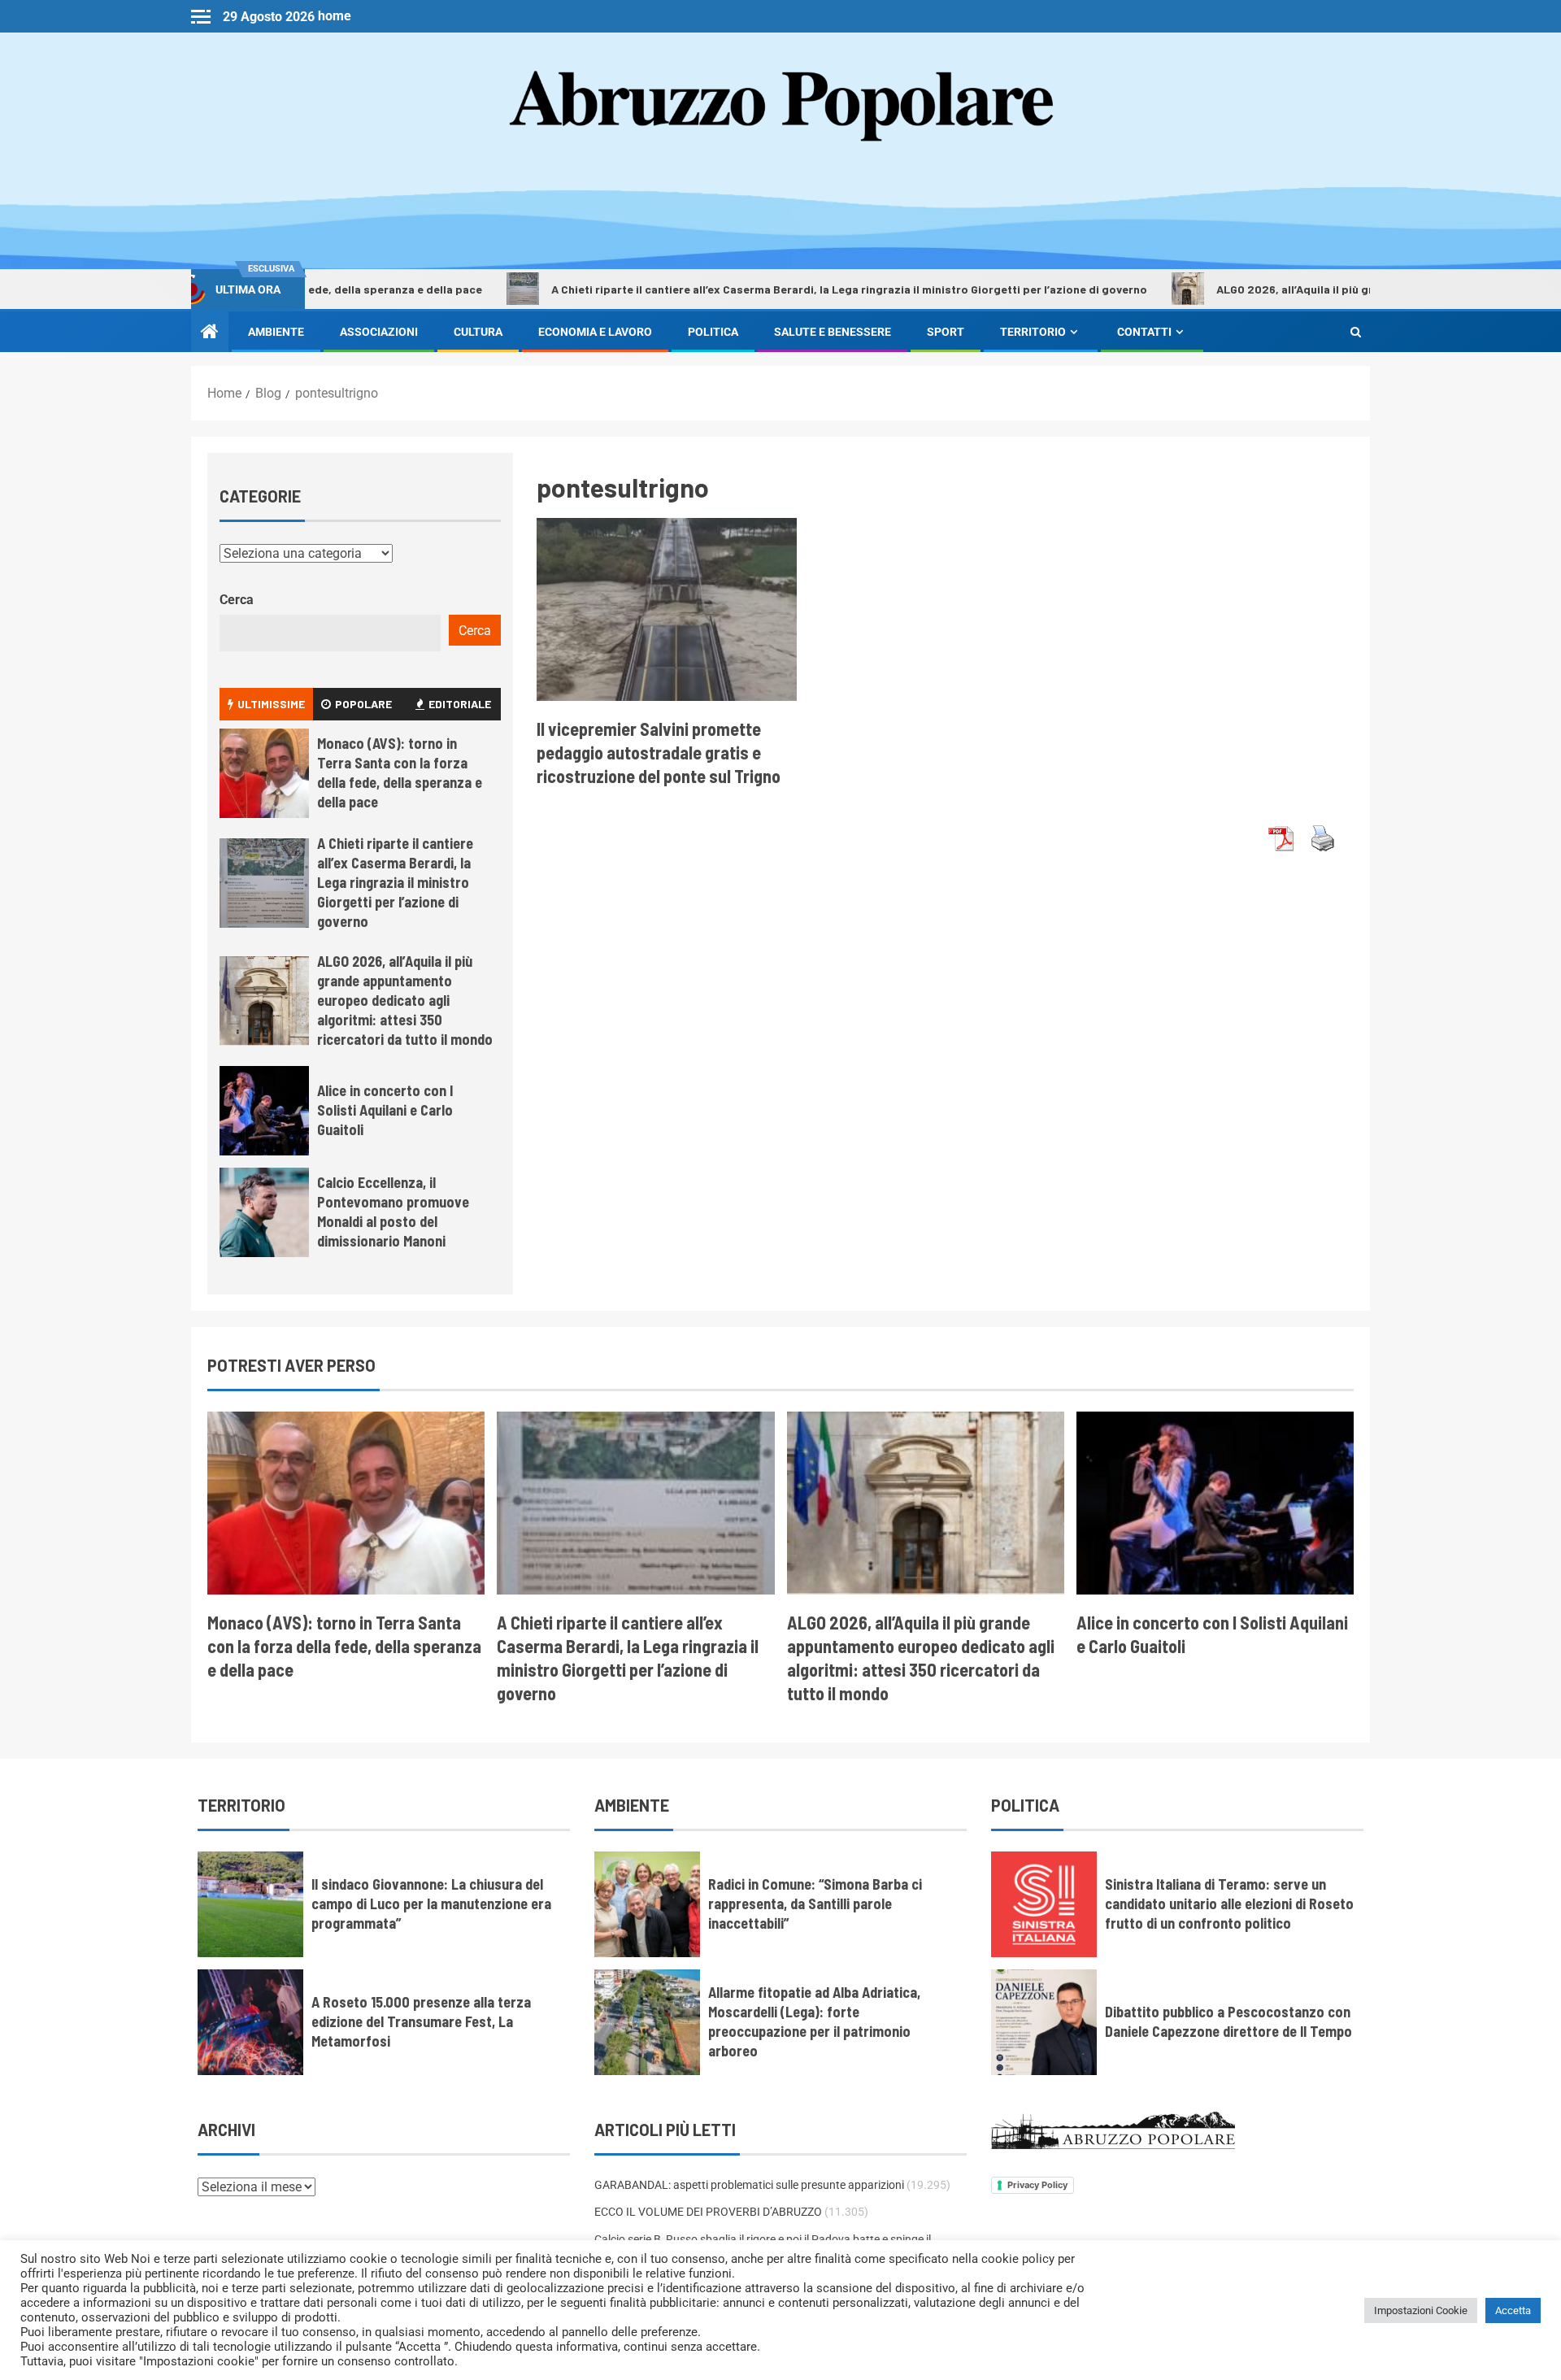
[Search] (1356, 332)
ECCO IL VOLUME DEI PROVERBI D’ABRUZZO (708, 2212)
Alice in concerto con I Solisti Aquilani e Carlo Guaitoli (385, 1110)
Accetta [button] (1513, 2310)
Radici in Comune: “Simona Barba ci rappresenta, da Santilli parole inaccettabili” (815, 1904)
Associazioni (379, 332)
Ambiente (276, 332)
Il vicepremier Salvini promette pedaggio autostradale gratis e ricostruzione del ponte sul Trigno (659, 753)
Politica (713, 332)
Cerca (237, 600)
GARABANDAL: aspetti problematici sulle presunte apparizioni (749, 2185)
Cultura (478, 332)
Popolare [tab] (363, 704)
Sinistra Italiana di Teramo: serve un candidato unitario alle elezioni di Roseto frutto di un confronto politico (1229, 1904)
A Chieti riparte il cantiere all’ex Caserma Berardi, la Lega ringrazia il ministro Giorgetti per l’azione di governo (757, 289)
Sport (946, 332)
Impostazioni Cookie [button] (1421, 2310)
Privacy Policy (1037, 2185)
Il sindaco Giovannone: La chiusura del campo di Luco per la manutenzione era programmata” (431, 1904)
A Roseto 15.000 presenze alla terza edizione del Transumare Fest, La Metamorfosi (421, 2021)
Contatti (1144, 332)
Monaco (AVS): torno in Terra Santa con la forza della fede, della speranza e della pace (400, 772)
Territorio (1033, 332)
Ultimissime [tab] (271, 704)
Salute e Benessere (833, 332)
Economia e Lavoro (595, 332)
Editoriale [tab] (460, 704)
